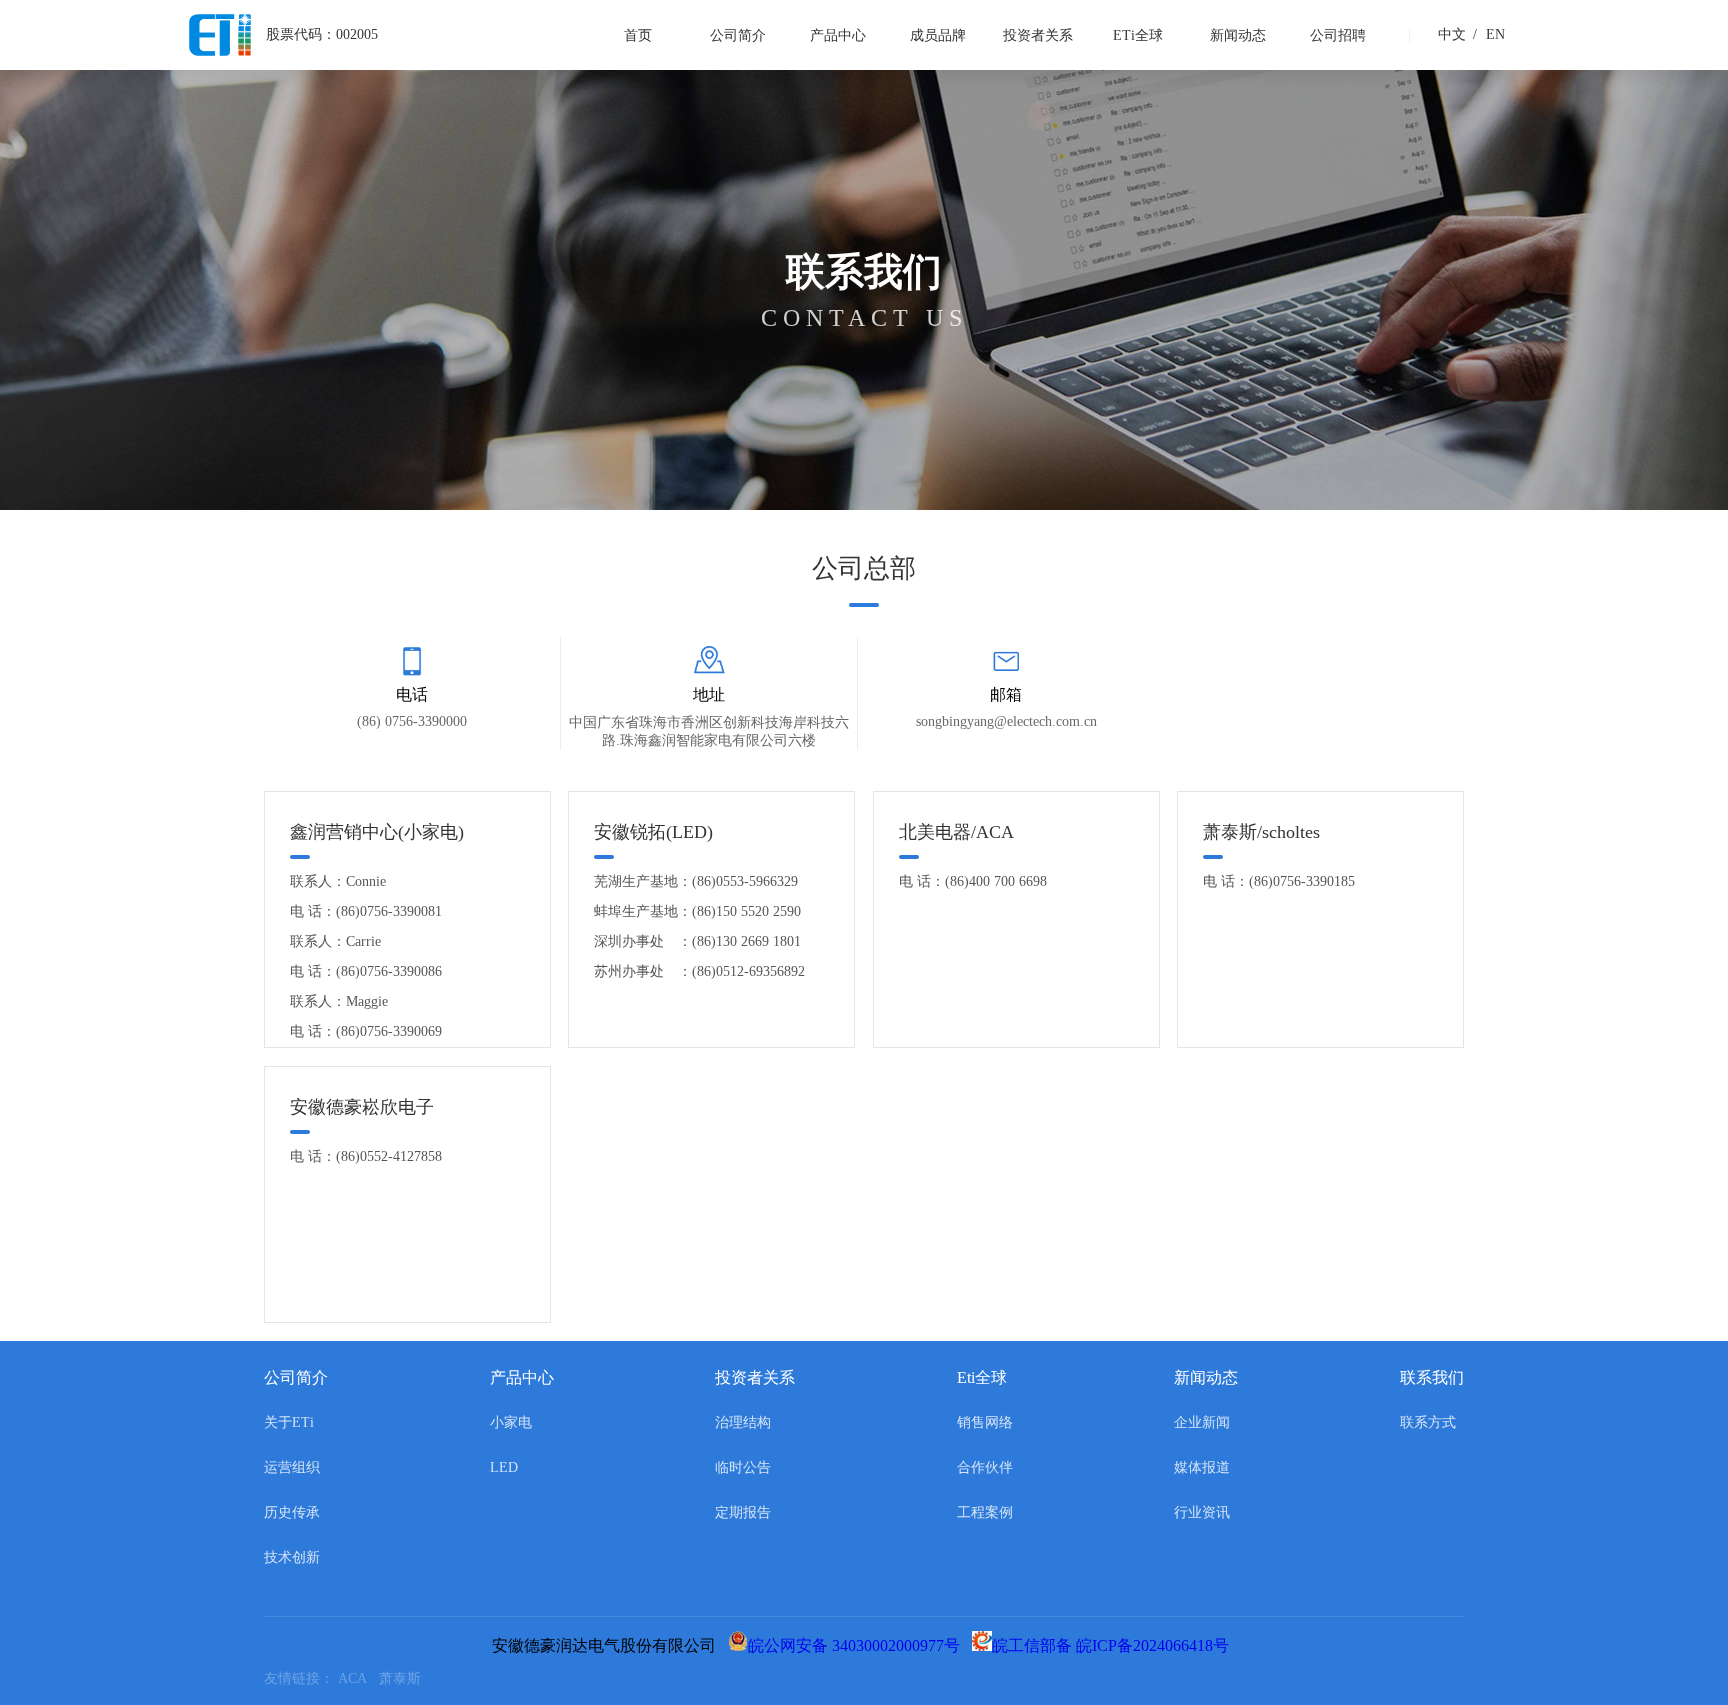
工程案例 (985, 1512)
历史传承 (292, 1512)
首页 (638, 35)
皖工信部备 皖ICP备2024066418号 (1114, 1645)
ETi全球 (1138, 35)
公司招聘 (1338, 35)
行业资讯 (1202, 1512)
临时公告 (743, 1467)
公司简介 (738, 35)
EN (1489, 34)
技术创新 (292, 1557)
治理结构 (743, 1422)
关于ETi (289, 1422)
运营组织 (292, 1467)
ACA (358, 1678)
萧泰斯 (404, 1678)
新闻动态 (1238, 35)
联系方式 (1428, 1422)
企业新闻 (1202, 1422)
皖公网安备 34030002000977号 (858, 1645)
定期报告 (743, 1512)
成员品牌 (938, 35)
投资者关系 (1038, 35)
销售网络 (985, 1422)
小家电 (511, 1422)
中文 (1452, 34)
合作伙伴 (985, 1467)
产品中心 (838, 35)
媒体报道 (1202, 1467)
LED (504, 1467)
